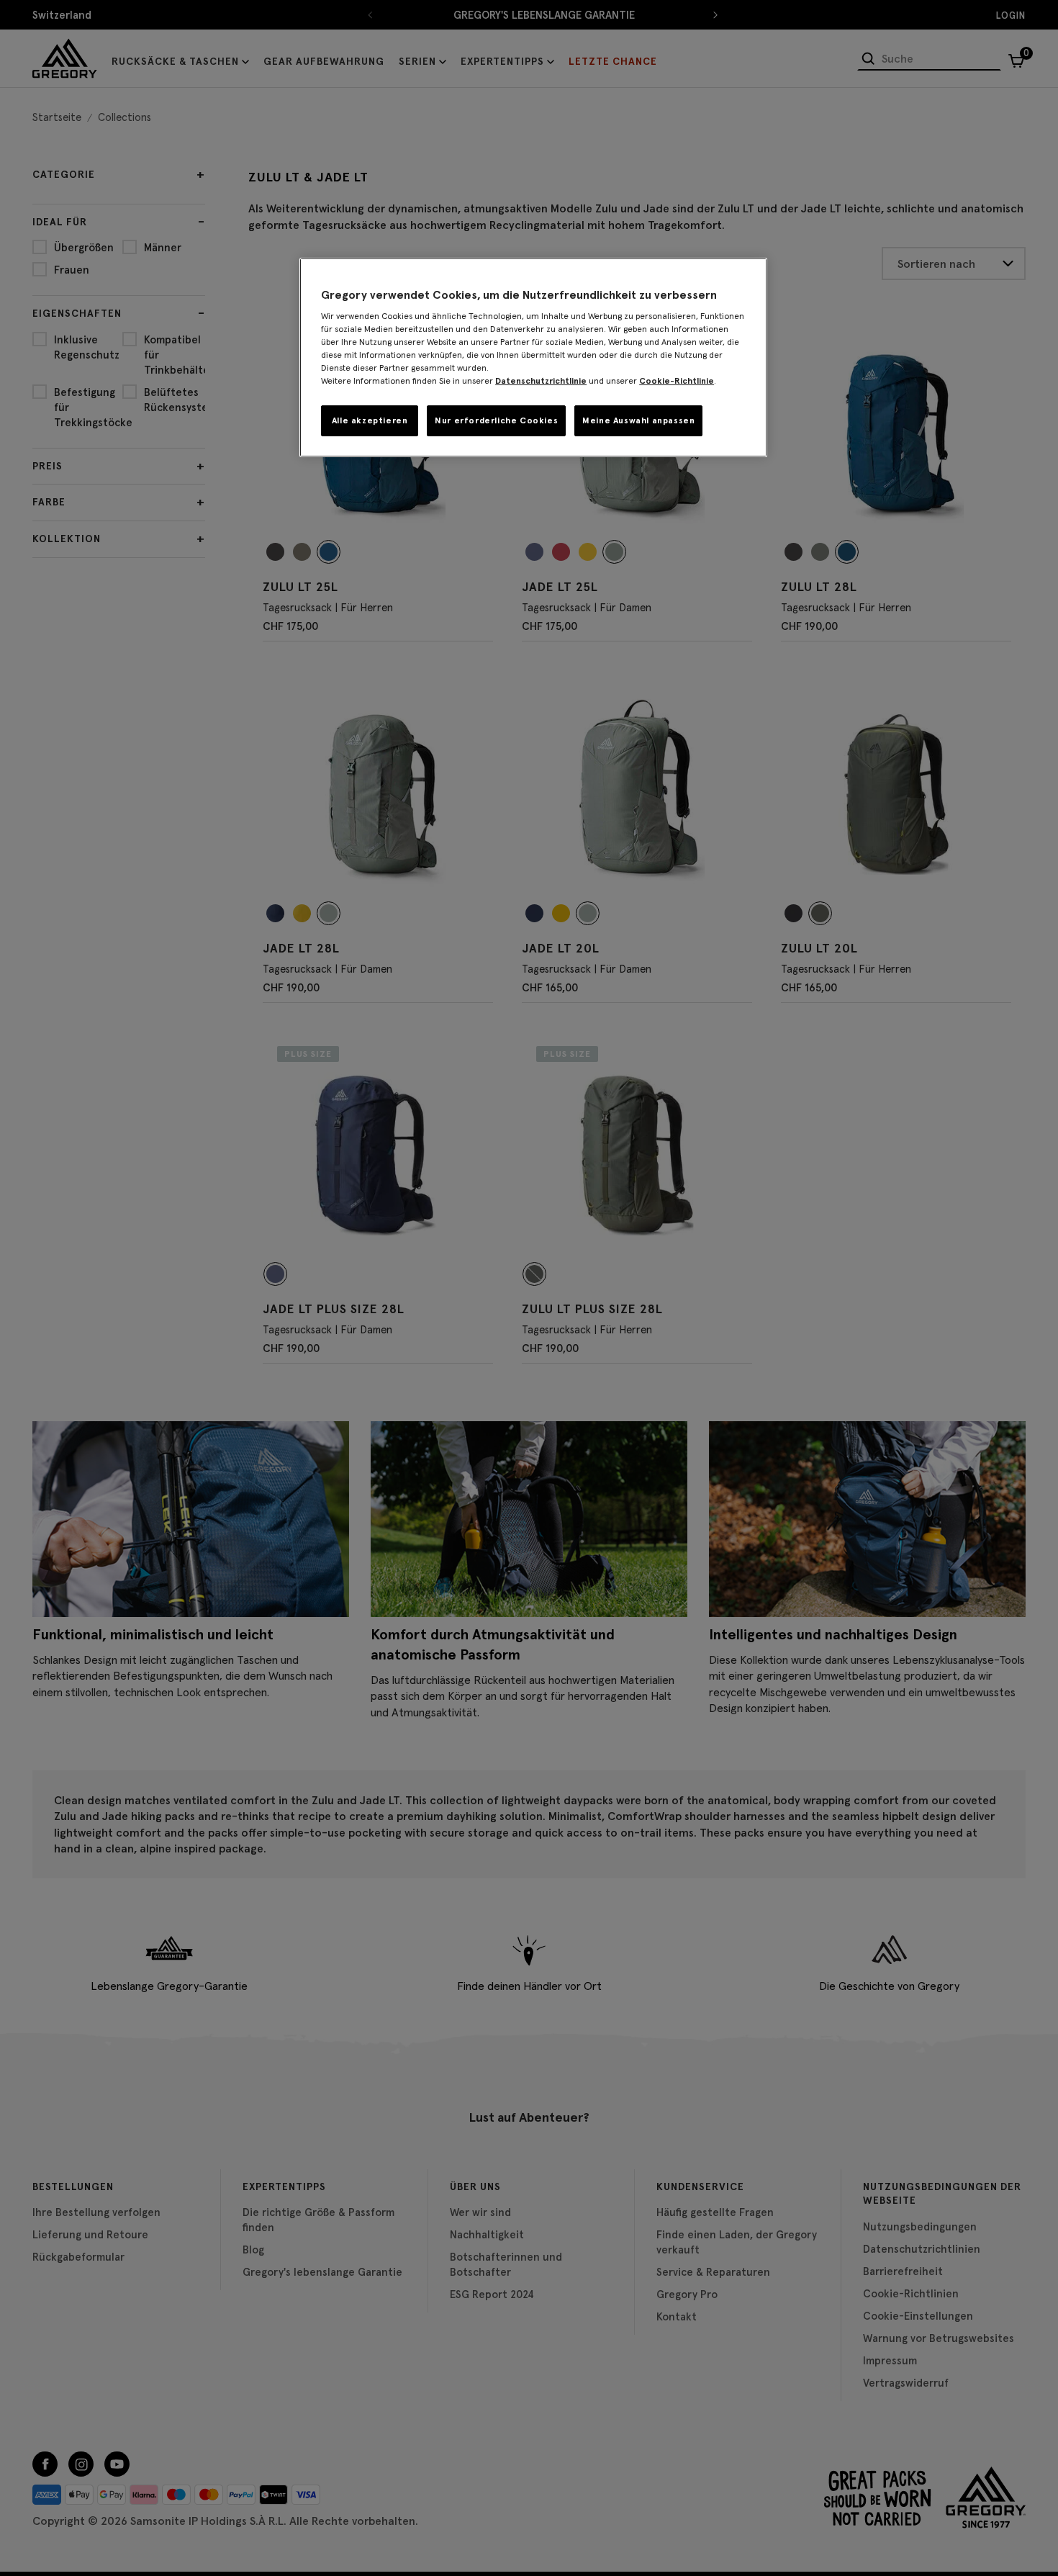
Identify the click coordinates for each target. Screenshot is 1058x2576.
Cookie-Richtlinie (677, 380)
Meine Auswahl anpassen (638, 420)
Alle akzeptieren (370, 420)
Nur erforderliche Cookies (496, 420)
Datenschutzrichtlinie (541, 380)
